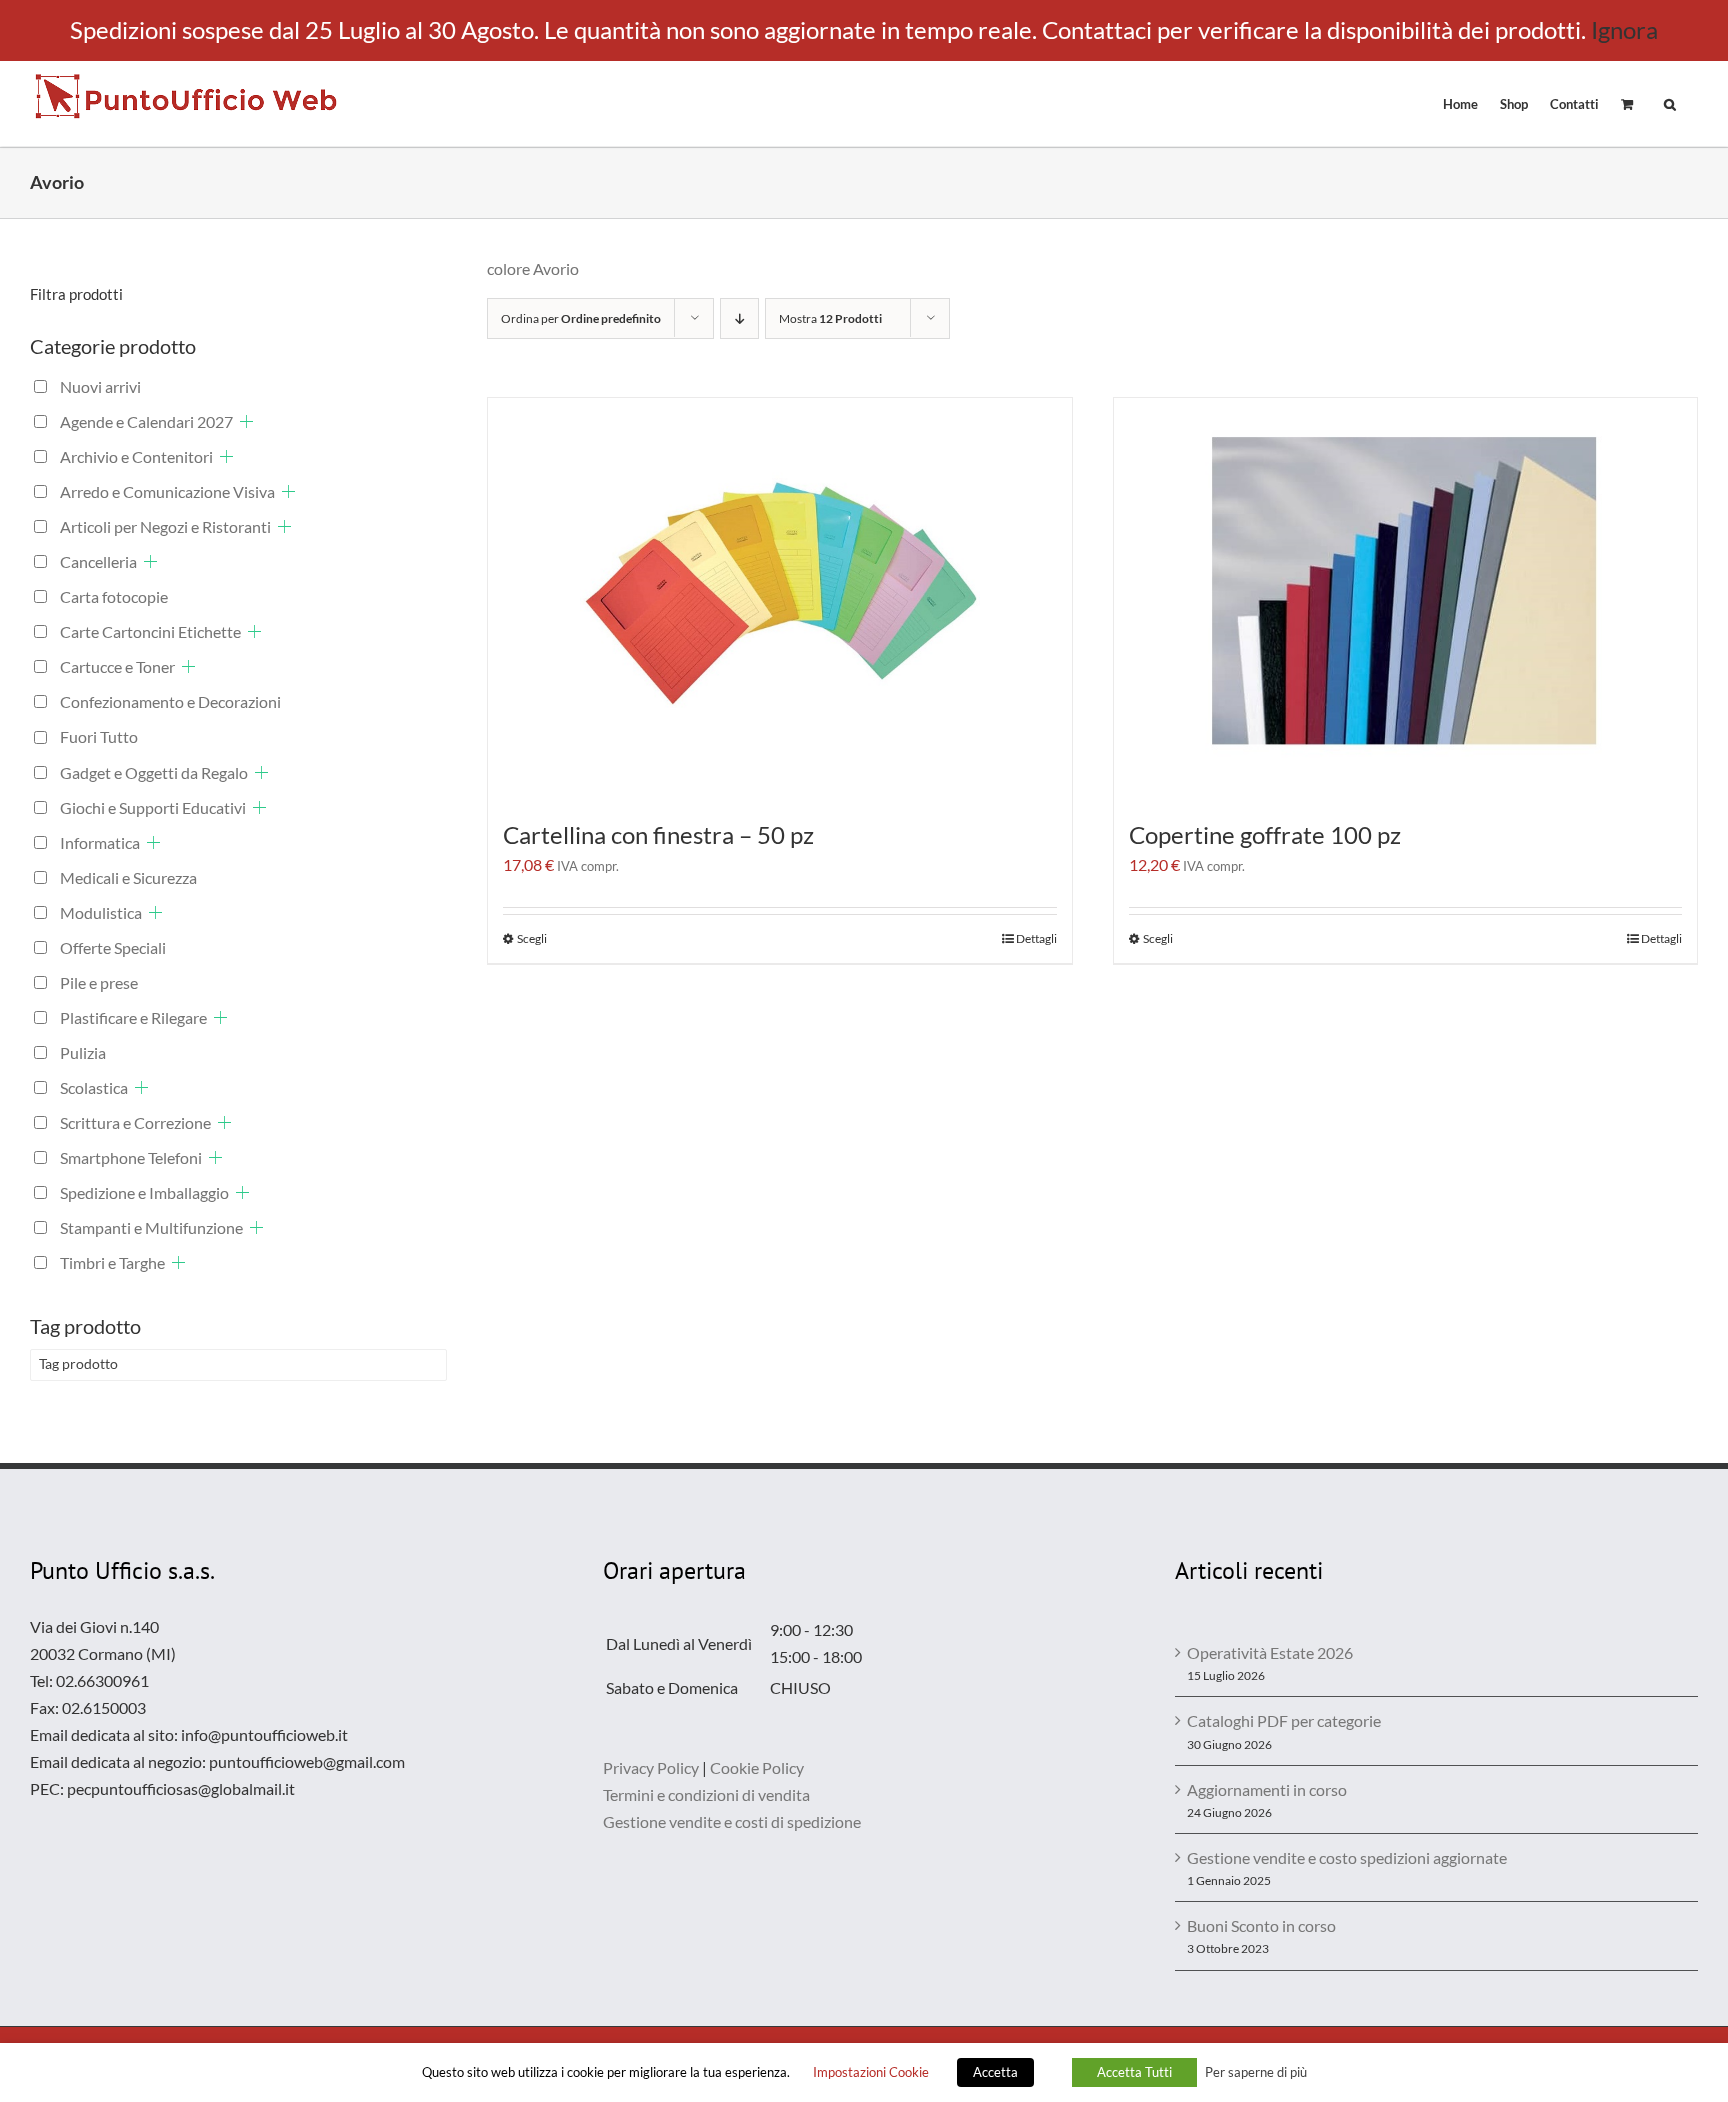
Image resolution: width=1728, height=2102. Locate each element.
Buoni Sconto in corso (1261, 1925)
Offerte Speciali (113, 947)
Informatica (100, 842)
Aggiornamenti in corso (1267, 1789)
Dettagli (1036, 938)
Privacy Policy (651, 1767)
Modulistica (101, 912)
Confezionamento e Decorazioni (170, 701)
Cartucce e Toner (117, 666)
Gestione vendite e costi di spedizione (732, 1821)
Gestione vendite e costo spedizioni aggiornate (1347, 1857)
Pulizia (83, 1052)
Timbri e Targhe (112, 1262)
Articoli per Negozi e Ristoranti (165, 526)
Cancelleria (98, 561)
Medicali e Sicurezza (128, 877)
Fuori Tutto (99, 736)
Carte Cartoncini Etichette (150, 631)
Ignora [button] (1624, 29)
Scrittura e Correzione (135, 1122)
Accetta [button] (995, 2072)
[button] (1670, 103)
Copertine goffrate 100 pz (1265, 834)
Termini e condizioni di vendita (706, 1794)
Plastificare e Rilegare (133, 1017)
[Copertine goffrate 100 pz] (1406, 598)
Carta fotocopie (114, 596)
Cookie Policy (757, 1767)
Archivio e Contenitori (136, 456)
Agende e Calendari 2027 (146, 421)
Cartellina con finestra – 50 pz (658, 834)
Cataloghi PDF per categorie (1284, 1720)
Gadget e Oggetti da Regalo (154, 772)
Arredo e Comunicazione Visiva (167, 491)
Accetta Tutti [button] (1134, 2072)
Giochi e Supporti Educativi (153, 807)
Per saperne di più (1256, 2072)
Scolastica (94, 1087)
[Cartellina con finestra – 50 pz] (780, 598)
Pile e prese (99, 982)
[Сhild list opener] (246, 421)
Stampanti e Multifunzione (151, 1227)
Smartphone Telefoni (131, 1157)
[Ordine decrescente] (739, 318)
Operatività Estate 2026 (1270, 1652)
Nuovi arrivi (100, 386)
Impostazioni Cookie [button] (871, 2072)
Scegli (532, 938)
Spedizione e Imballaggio (144, 1192)
